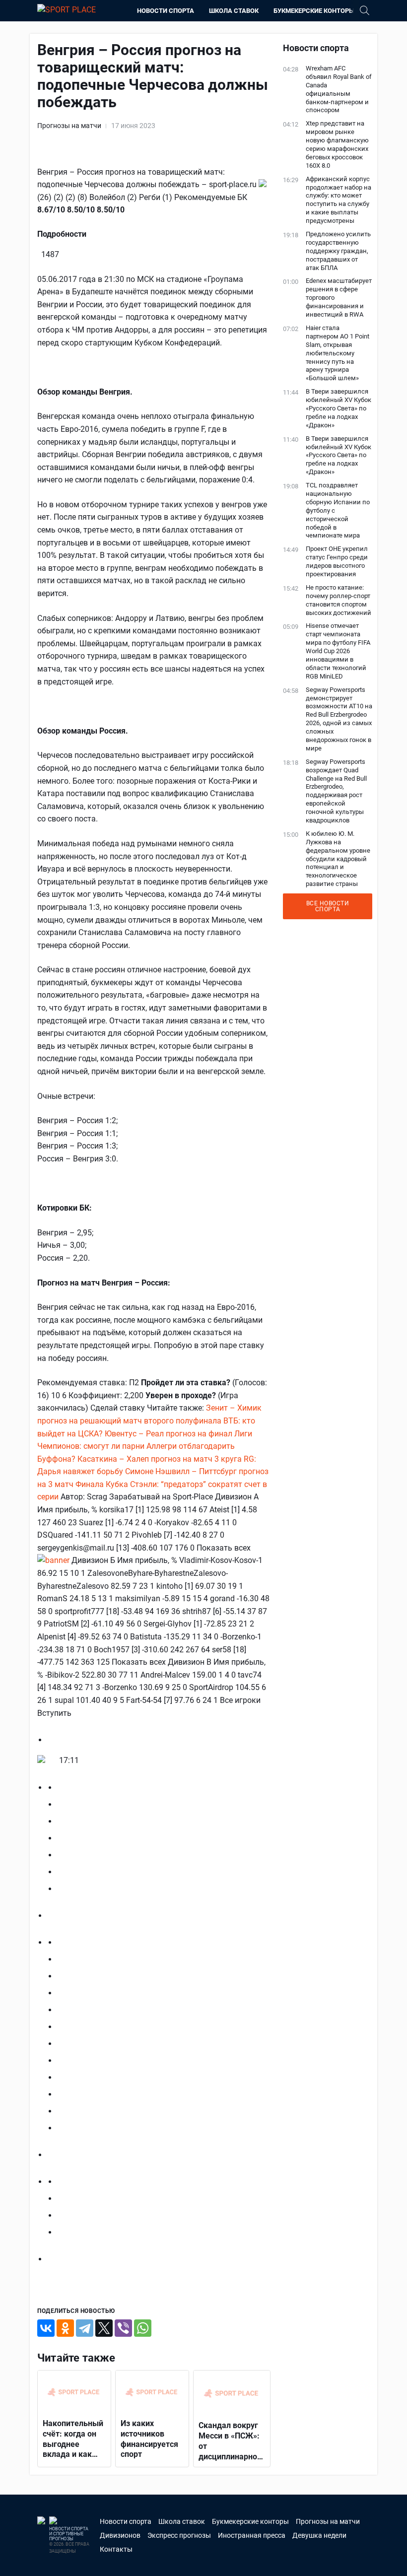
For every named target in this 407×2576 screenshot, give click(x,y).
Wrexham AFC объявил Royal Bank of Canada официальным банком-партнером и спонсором (339, 89)
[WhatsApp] (143, 2328)
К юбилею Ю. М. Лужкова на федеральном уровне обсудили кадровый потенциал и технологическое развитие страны (338, 859)
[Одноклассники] (65, 2328)
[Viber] (123, 2328)
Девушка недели (319, 2535)
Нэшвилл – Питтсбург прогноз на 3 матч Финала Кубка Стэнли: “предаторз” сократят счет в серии (153, 1484)
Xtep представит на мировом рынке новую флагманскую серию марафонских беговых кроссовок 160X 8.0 (337, 144)
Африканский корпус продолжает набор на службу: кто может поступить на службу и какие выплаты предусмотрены (339, 200)
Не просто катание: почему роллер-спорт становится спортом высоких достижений (339, 600)
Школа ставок (234, 11)
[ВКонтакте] (46, 2328)
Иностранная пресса (252, 2535)
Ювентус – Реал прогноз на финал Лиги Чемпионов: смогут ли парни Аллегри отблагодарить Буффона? (145, 1446)
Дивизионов (120, 2535)
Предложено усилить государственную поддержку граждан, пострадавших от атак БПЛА (338, 251)
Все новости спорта (328, 906)
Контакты (116, 2549)
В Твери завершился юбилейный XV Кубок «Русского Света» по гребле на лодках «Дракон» (339, 408)
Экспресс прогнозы (179, 2535)
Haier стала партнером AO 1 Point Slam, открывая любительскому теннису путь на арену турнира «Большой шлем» (338, 353)
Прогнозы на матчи (69, 126)
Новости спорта (166, 11)
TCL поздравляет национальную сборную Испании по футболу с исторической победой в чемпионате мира (338, 510)
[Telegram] (85, 2328)
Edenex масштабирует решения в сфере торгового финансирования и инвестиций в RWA (339, 298)
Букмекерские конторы (314, 11)
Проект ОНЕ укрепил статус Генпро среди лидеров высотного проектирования (337, 561)
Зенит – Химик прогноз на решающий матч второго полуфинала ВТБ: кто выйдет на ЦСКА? (149, 1421)
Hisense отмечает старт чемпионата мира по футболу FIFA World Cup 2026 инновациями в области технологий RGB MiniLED (338, 651)
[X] (104, 2328)
